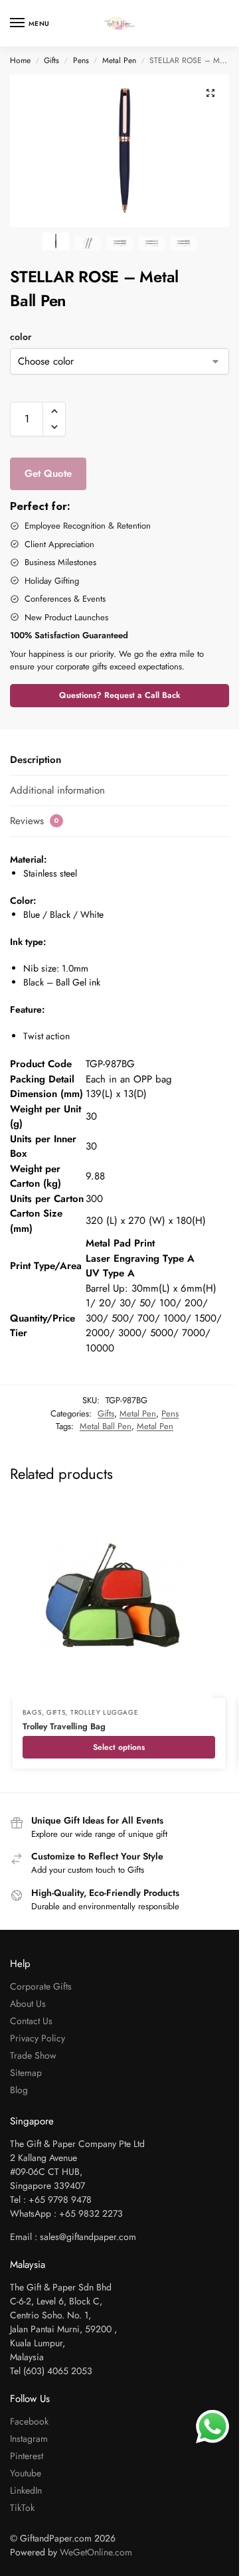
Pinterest (27, 2456)
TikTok (22, 2508)
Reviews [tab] (35, 821)
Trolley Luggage (105, 1712)
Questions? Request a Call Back (120, 695)
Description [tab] (36, 760)
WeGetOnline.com (96, 2552)
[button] (210, 93)
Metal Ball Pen (106, 1426)
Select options (119, 1747)
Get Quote (48, 473)
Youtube (26, 2473)
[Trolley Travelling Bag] (119, 1598)
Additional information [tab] (57, 790)
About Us (28, 2004)
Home (20, 60)
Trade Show (33, 2055)
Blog (19, 2090)
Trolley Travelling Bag (64, 1726)
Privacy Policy (38, 2038)
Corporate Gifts (41, 1986)
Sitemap (26, 2073)
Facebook (29, 2421)
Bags (32, 1712)
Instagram (29, 2439)
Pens (81, 60)
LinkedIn (26, 2490)
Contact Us (31, 2021)
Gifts (51, 60)
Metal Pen (119, 60)
